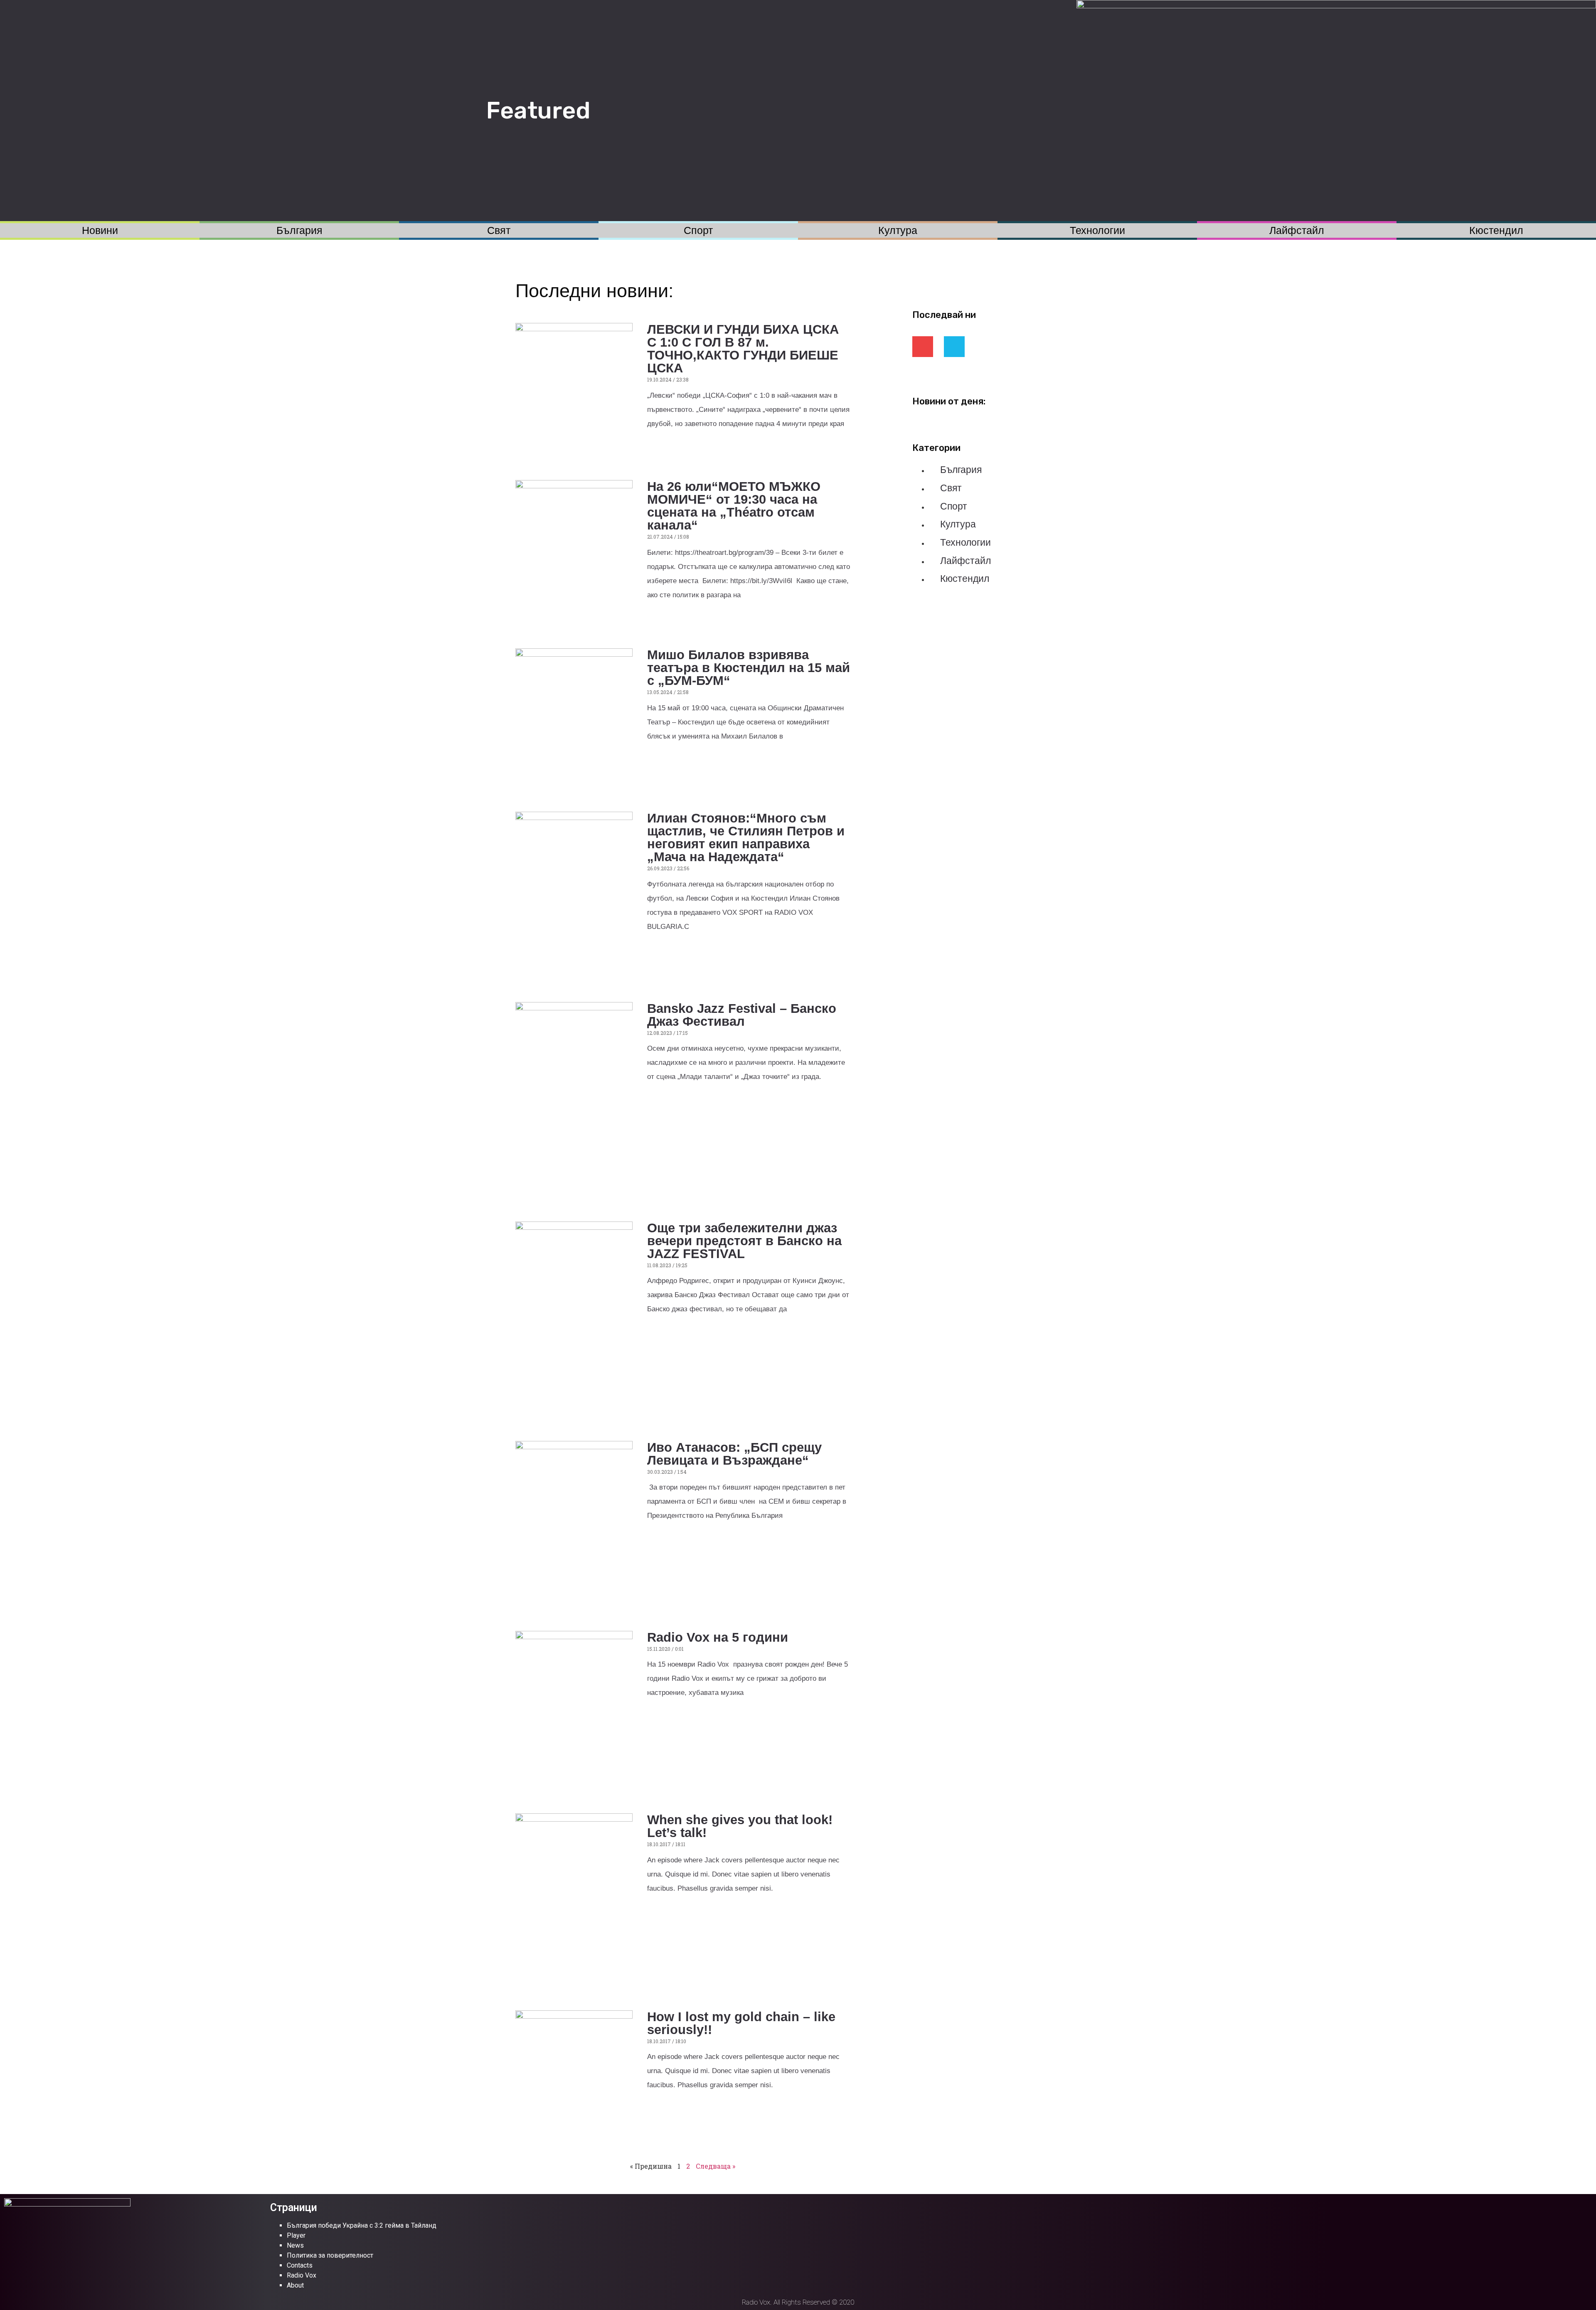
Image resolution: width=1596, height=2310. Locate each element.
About (295, 2285)
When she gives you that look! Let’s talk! (740, 1826)
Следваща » (715, 2166)
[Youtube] (923, 347)
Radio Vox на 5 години (718, 1637)
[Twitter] (954, 347)
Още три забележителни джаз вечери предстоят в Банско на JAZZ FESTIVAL (744, 1241)
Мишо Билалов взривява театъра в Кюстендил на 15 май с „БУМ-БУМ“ (749, 668)
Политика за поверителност (330, 2255)
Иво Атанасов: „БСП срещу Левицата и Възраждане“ (734, 1454)
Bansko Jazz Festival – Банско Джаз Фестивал (742, 1015)
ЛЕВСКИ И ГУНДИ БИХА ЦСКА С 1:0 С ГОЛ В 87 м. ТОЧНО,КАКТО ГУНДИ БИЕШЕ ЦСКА (743, 349)
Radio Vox (302, 2275)
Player (296, 2235)
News (295, 2245)
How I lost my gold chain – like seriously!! (741, 2023)
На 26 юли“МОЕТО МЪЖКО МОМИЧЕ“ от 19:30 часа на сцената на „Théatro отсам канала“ (734, 506)
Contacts (300, 2265)
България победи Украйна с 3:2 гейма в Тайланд (362, 2225)
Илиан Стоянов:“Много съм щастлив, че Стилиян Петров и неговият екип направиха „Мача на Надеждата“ (746, 837)
